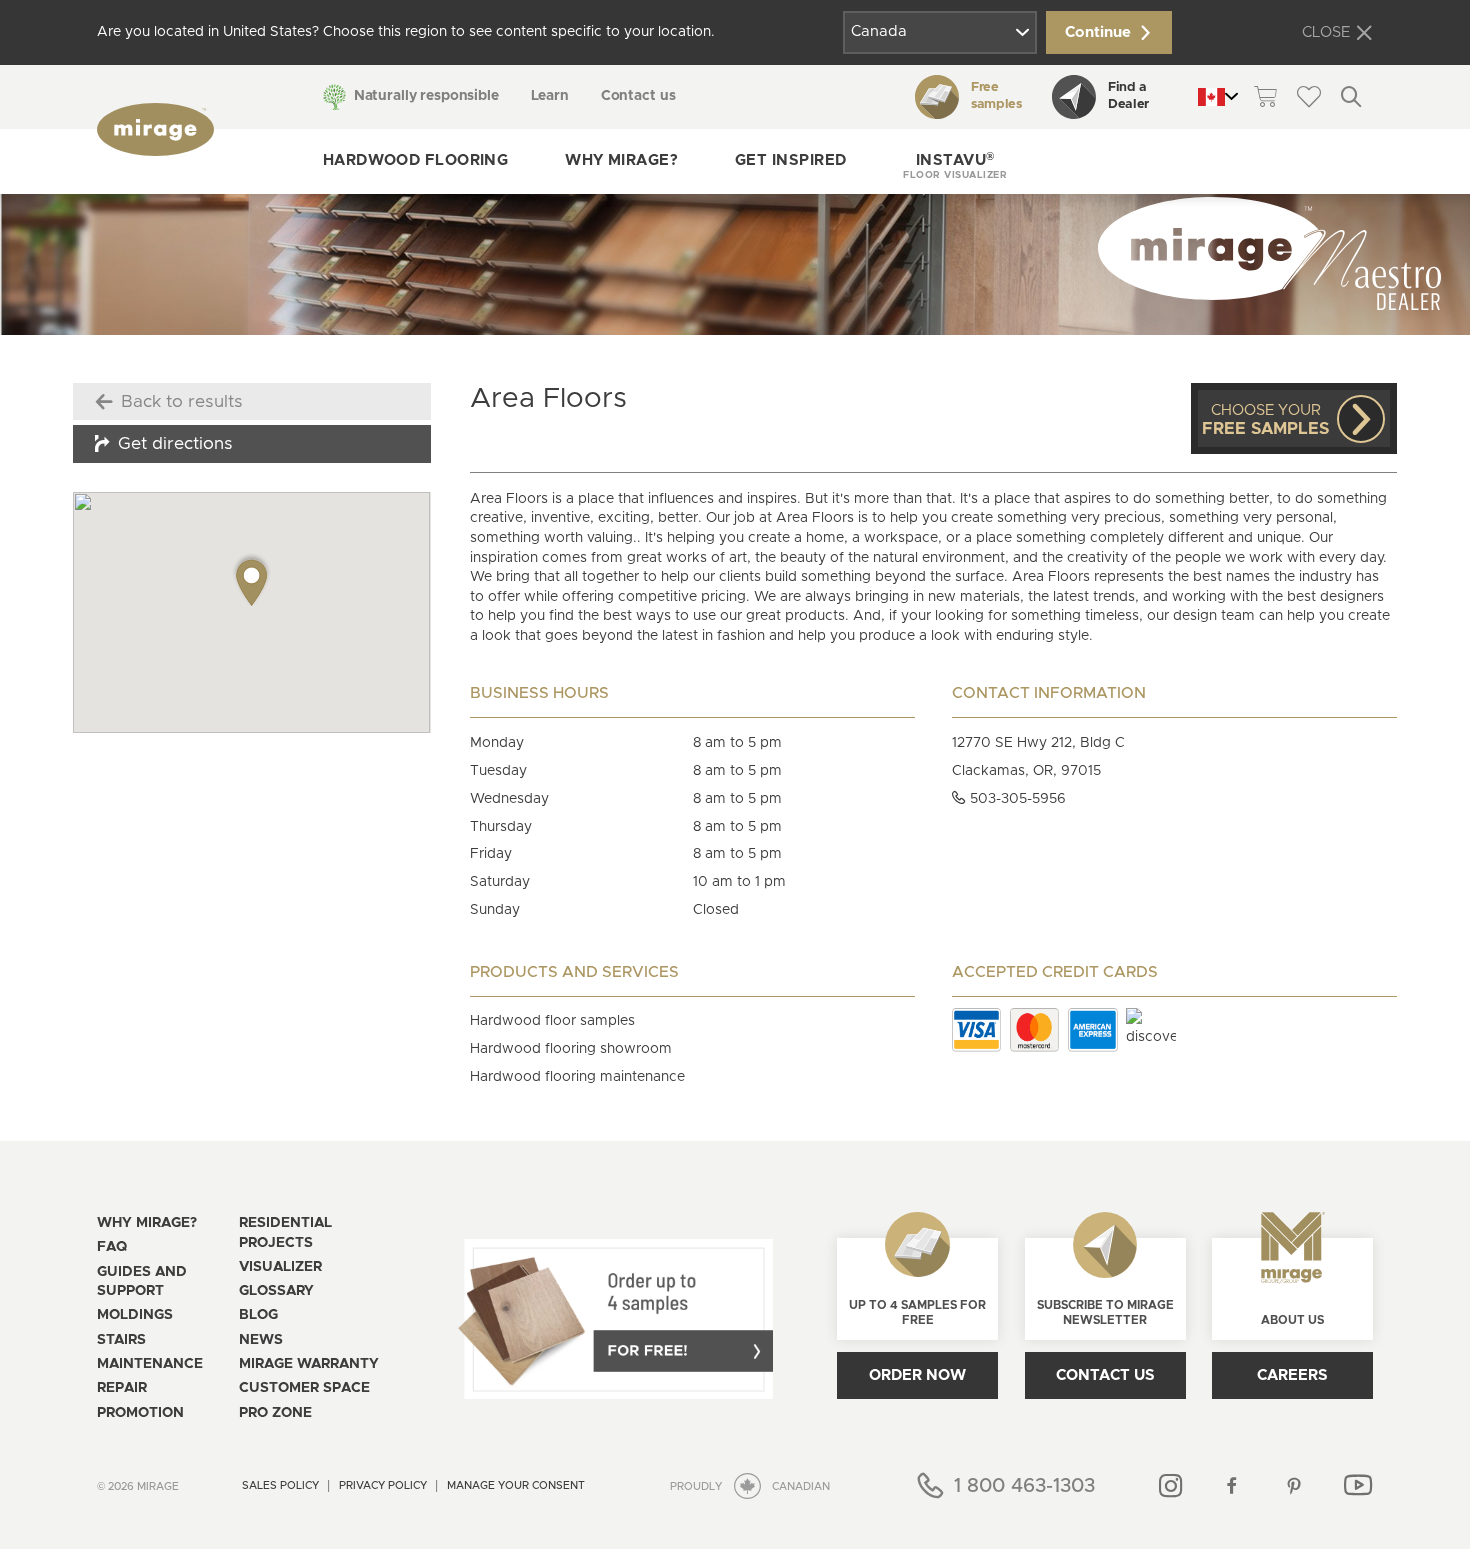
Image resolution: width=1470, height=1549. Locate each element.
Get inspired (790, 160)
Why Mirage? (621, 160)
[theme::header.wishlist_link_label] (1308, 96)
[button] (955, 161)
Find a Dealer (1128, 96)
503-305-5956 (1016, 799)
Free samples (996, 96)
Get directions (175, 444)
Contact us (638, 96)
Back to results (182, 402)
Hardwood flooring (416, 160)
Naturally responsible (426, 96)
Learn (550, 96)
